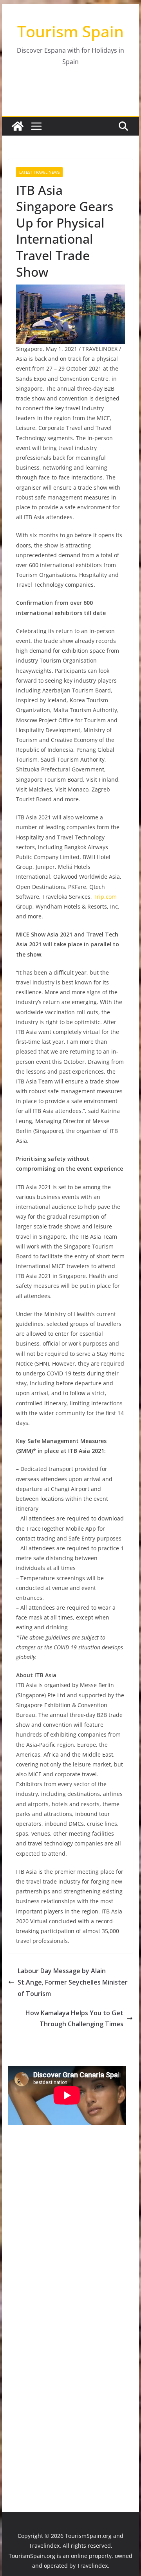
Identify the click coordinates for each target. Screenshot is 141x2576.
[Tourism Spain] (18, 126)
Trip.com (105, 897)
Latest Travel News (39, 172)
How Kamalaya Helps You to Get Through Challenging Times (74, 2019)
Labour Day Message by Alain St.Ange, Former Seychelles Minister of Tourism (73, 1982)
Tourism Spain (70, 31)
